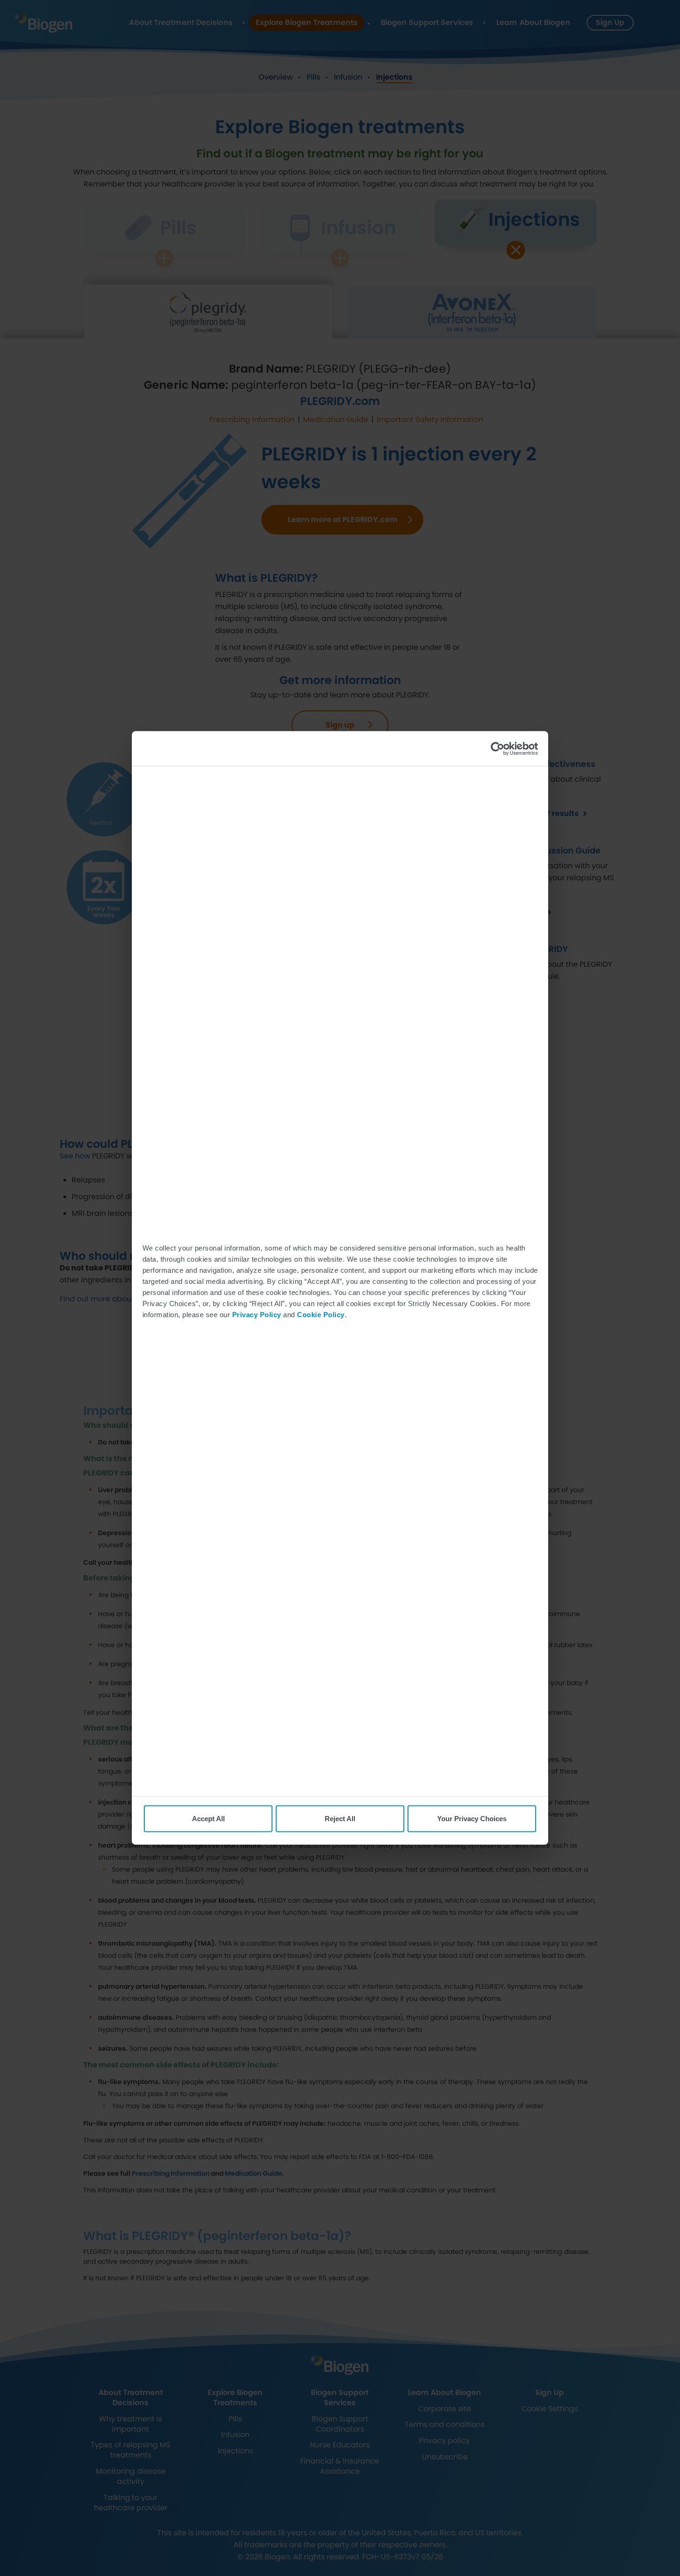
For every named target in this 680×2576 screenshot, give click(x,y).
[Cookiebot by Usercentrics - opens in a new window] (498, 748)
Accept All (208, 1819)
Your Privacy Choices (472, 1819)
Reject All (340, 1819)
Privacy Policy (257, 1314)
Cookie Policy (321, 1314)
